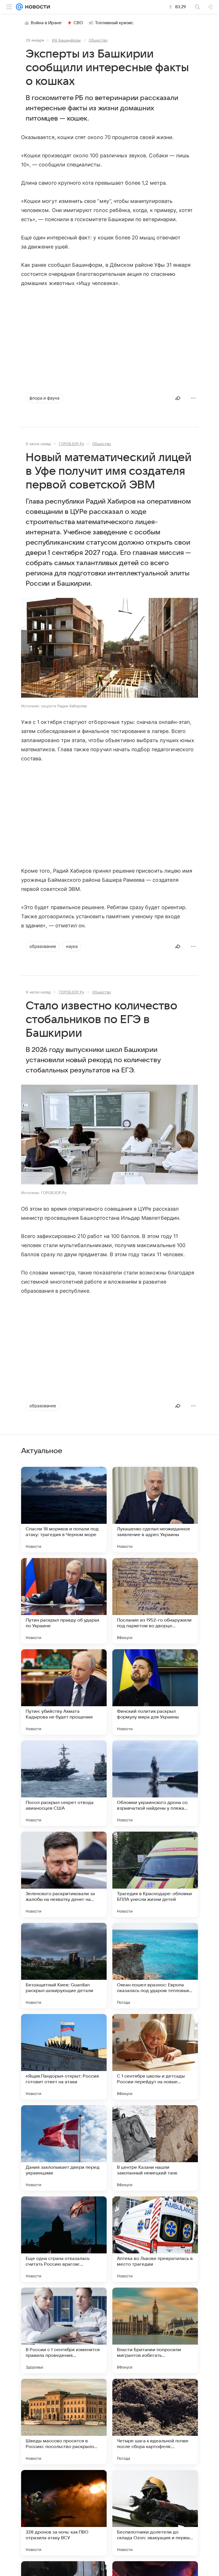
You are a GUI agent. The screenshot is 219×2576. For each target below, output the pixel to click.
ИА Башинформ (66, 40)
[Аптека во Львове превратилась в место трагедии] (155, 2239)
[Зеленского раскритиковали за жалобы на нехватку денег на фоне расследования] (64, 1874)
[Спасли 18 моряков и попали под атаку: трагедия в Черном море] (64, 1510)
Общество (98, 40)
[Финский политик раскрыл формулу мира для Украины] (155, 1692)
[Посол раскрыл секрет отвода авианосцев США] (64, 1783)
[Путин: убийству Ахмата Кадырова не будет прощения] (64, 1692)
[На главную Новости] (36, 7)
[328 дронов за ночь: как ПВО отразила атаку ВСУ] (64, 2513)
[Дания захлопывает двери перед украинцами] (64, 2148)
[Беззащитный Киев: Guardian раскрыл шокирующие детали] (64, 1966)
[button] (109, 648)
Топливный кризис (114, 23)
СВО (78, 23)
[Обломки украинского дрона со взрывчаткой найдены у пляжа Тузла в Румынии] (155, 1783)
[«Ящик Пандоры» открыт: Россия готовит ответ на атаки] (64, 2057)
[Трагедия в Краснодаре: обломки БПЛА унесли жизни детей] (155, 1874)
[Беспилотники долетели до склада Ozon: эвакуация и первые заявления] (155, 2513)
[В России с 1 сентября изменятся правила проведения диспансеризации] (64, 2330)
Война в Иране (46, 23)
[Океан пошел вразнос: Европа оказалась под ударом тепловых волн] (155, 1966)
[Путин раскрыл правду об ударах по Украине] (64, 1601)
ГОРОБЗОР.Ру (71, 444)
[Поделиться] (178, 398)
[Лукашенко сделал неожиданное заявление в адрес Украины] (155, 1510)
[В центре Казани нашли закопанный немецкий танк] (155, 2148)
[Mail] (19, 7)
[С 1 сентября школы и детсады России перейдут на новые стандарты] (155, 2057)
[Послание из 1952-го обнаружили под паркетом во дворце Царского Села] (155, 1601)
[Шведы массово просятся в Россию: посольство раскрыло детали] (64, 2422)
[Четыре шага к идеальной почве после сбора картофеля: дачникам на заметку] (155, 2422)
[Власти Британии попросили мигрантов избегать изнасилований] (155, 2330)
